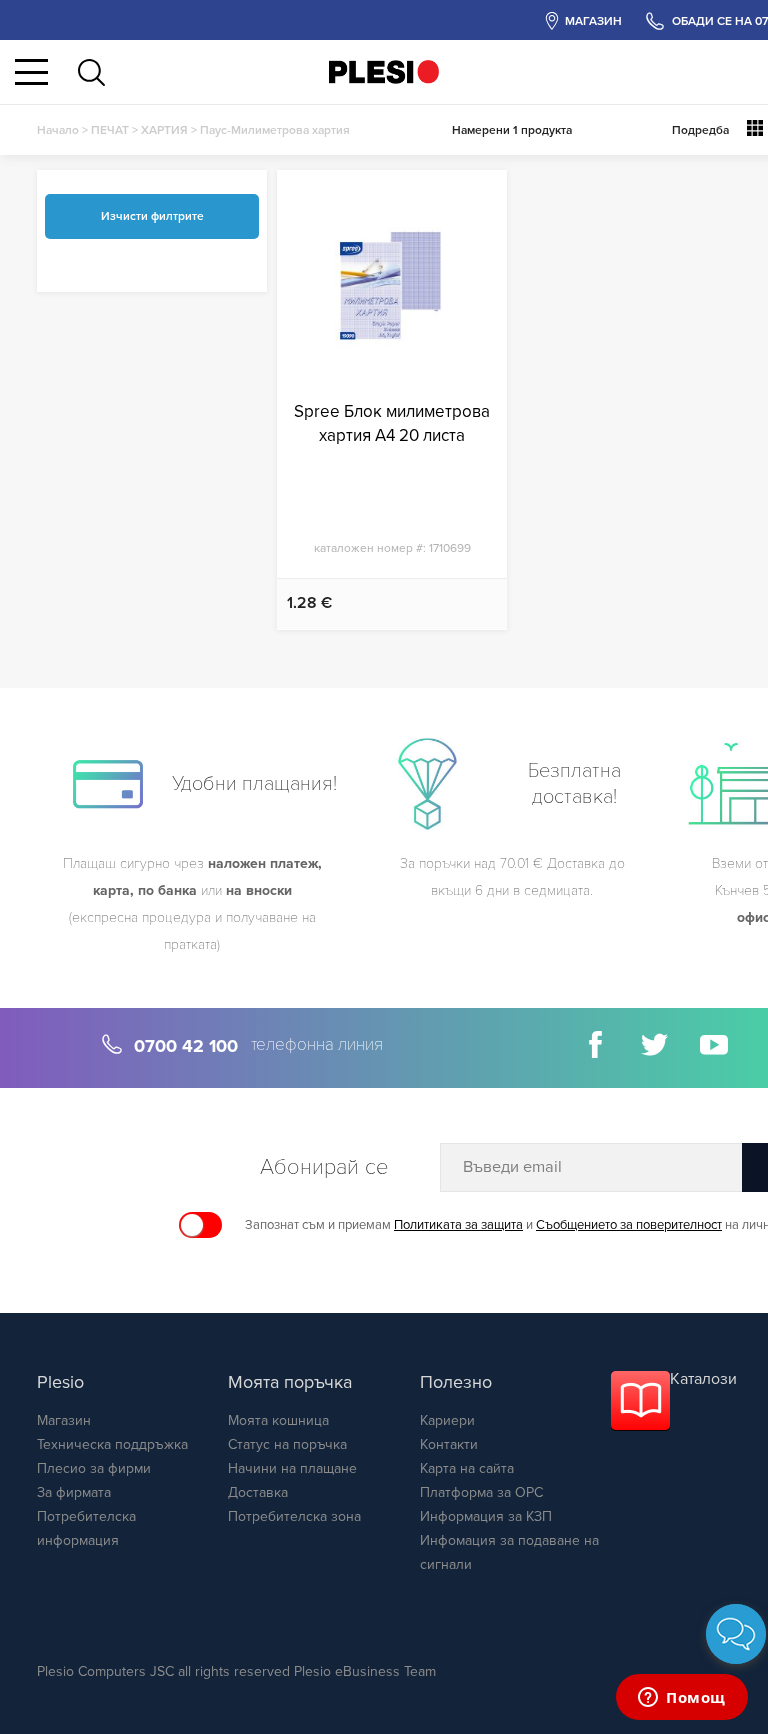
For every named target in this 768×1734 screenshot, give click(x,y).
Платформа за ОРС (481, 1492)
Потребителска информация (86, 1528)
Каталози (703, 1379)
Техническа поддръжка (112, 1444)
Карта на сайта (467, 1468)
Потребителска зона (294, 1516)
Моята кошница (278, 1420)
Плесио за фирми (94, 1468)
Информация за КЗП (486, 1516)
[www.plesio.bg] (384, 71)
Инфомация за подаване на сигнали (509, 1552)
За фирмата (74, 1492)
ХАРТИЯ (164, 130)
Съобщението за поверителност (629, 1225)
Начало (58, 130)
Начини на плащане (292, 1468)
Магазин (64, 1420)
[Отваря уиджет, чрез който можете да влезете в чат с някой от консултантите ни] (682, 1699)
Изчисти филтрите (152, 216)
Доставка (258, 1492)
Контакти (449, 1444)
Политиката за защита (458, 1225)
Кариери (447, 1420)
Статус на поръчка (287, 1444)
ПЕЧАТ (110, 130)
